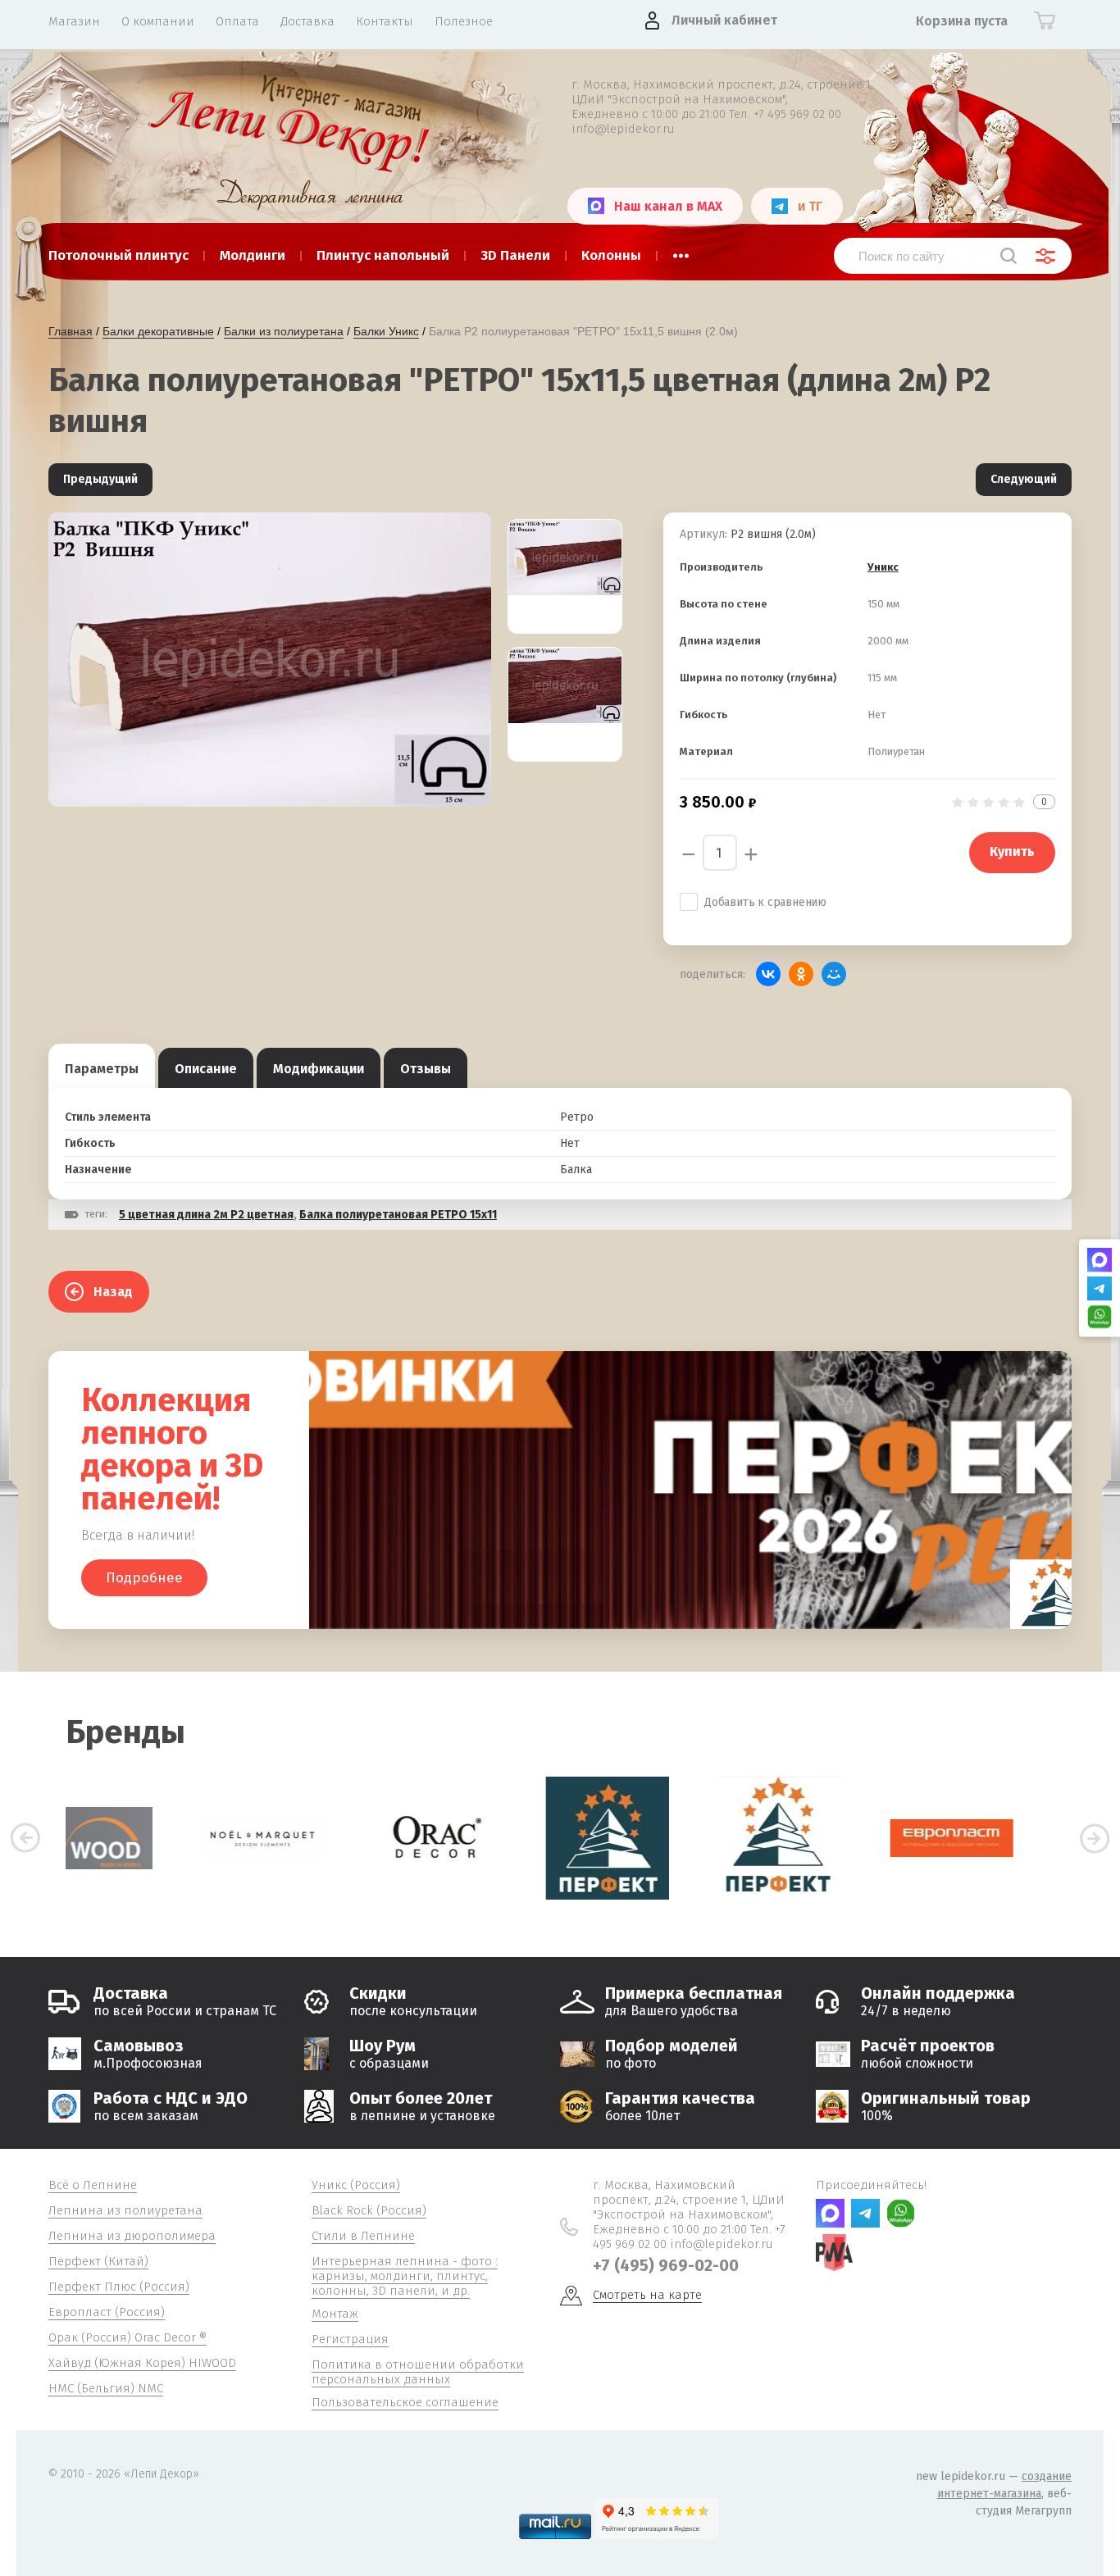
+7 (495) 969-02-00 (666, 2265)
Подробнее (144, 1578)
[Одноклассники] (801, 974)
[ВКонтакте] (768, 974)
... (681, 251)
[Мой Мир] (834, 974)
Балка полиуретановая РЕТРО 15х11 (398, 1215)
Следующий (1024, 479)
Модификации (319, 1069)
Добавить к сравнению (765, 902)
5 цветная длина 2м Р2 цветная (206, 1215)
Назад (113, 1292)
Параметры (102, 1069)
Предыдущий (100, 479)
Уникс (883, 567)
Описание (206, 1069)
